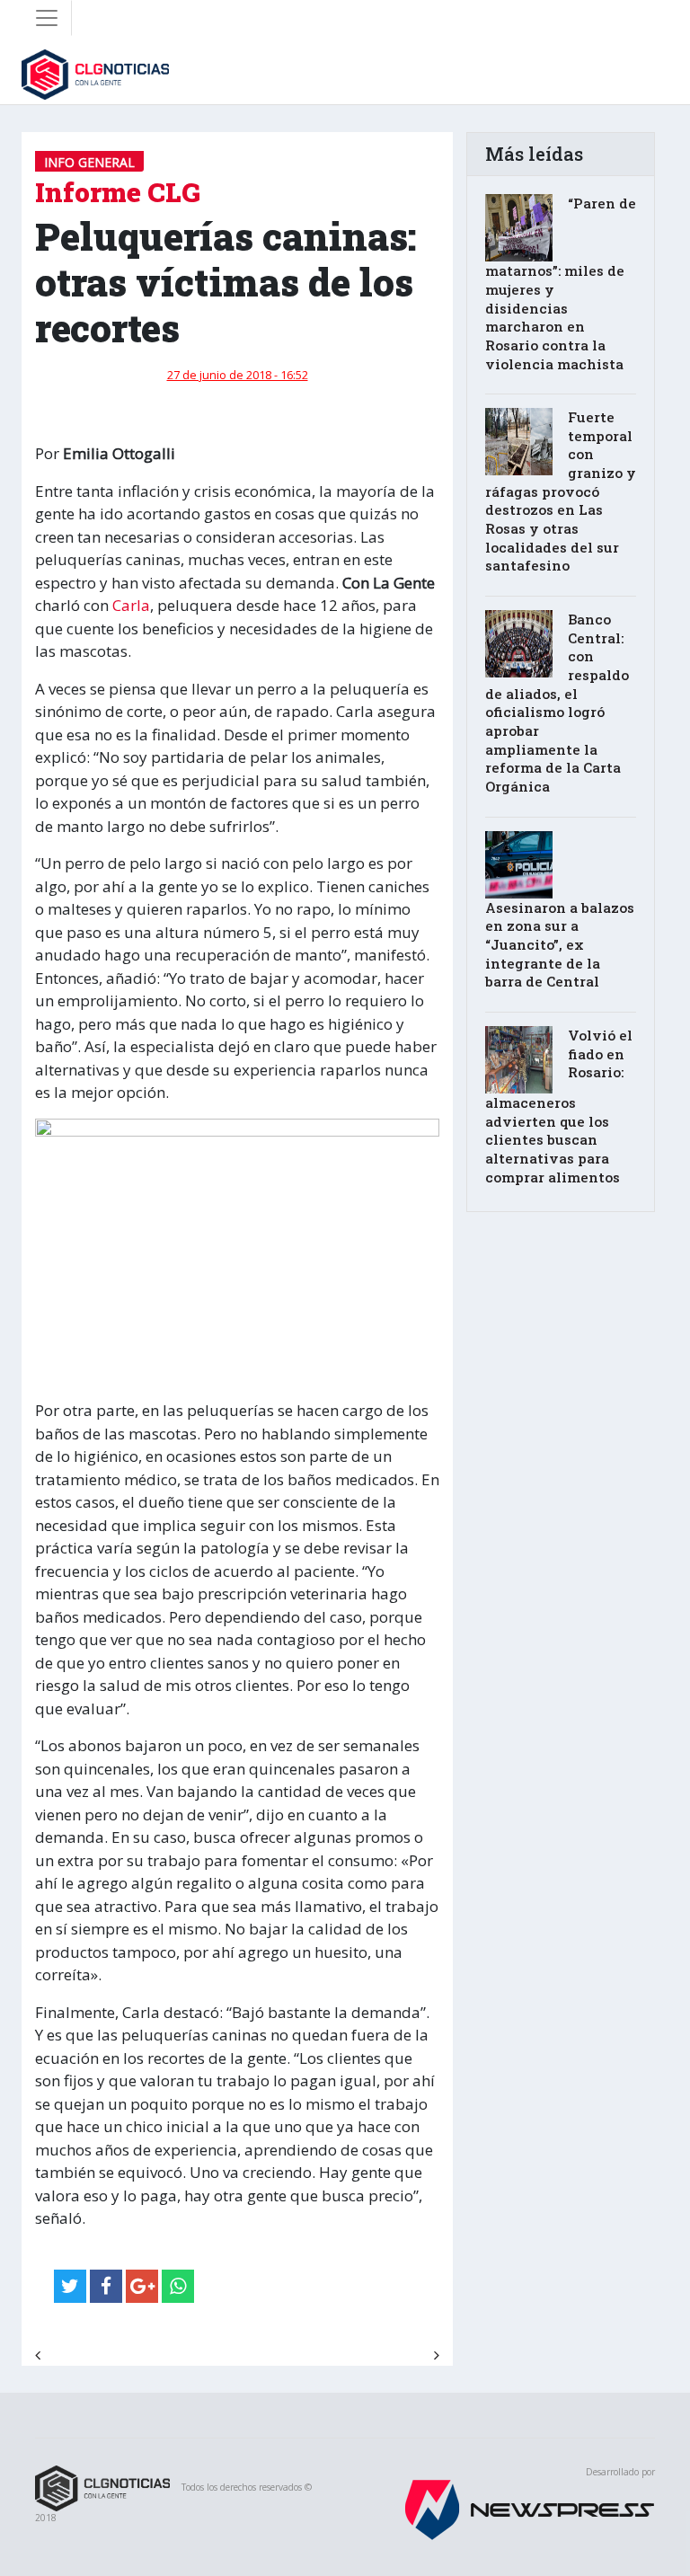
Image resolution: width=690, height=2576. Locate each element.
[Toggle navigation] (47, 18)
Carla (131, 605)
